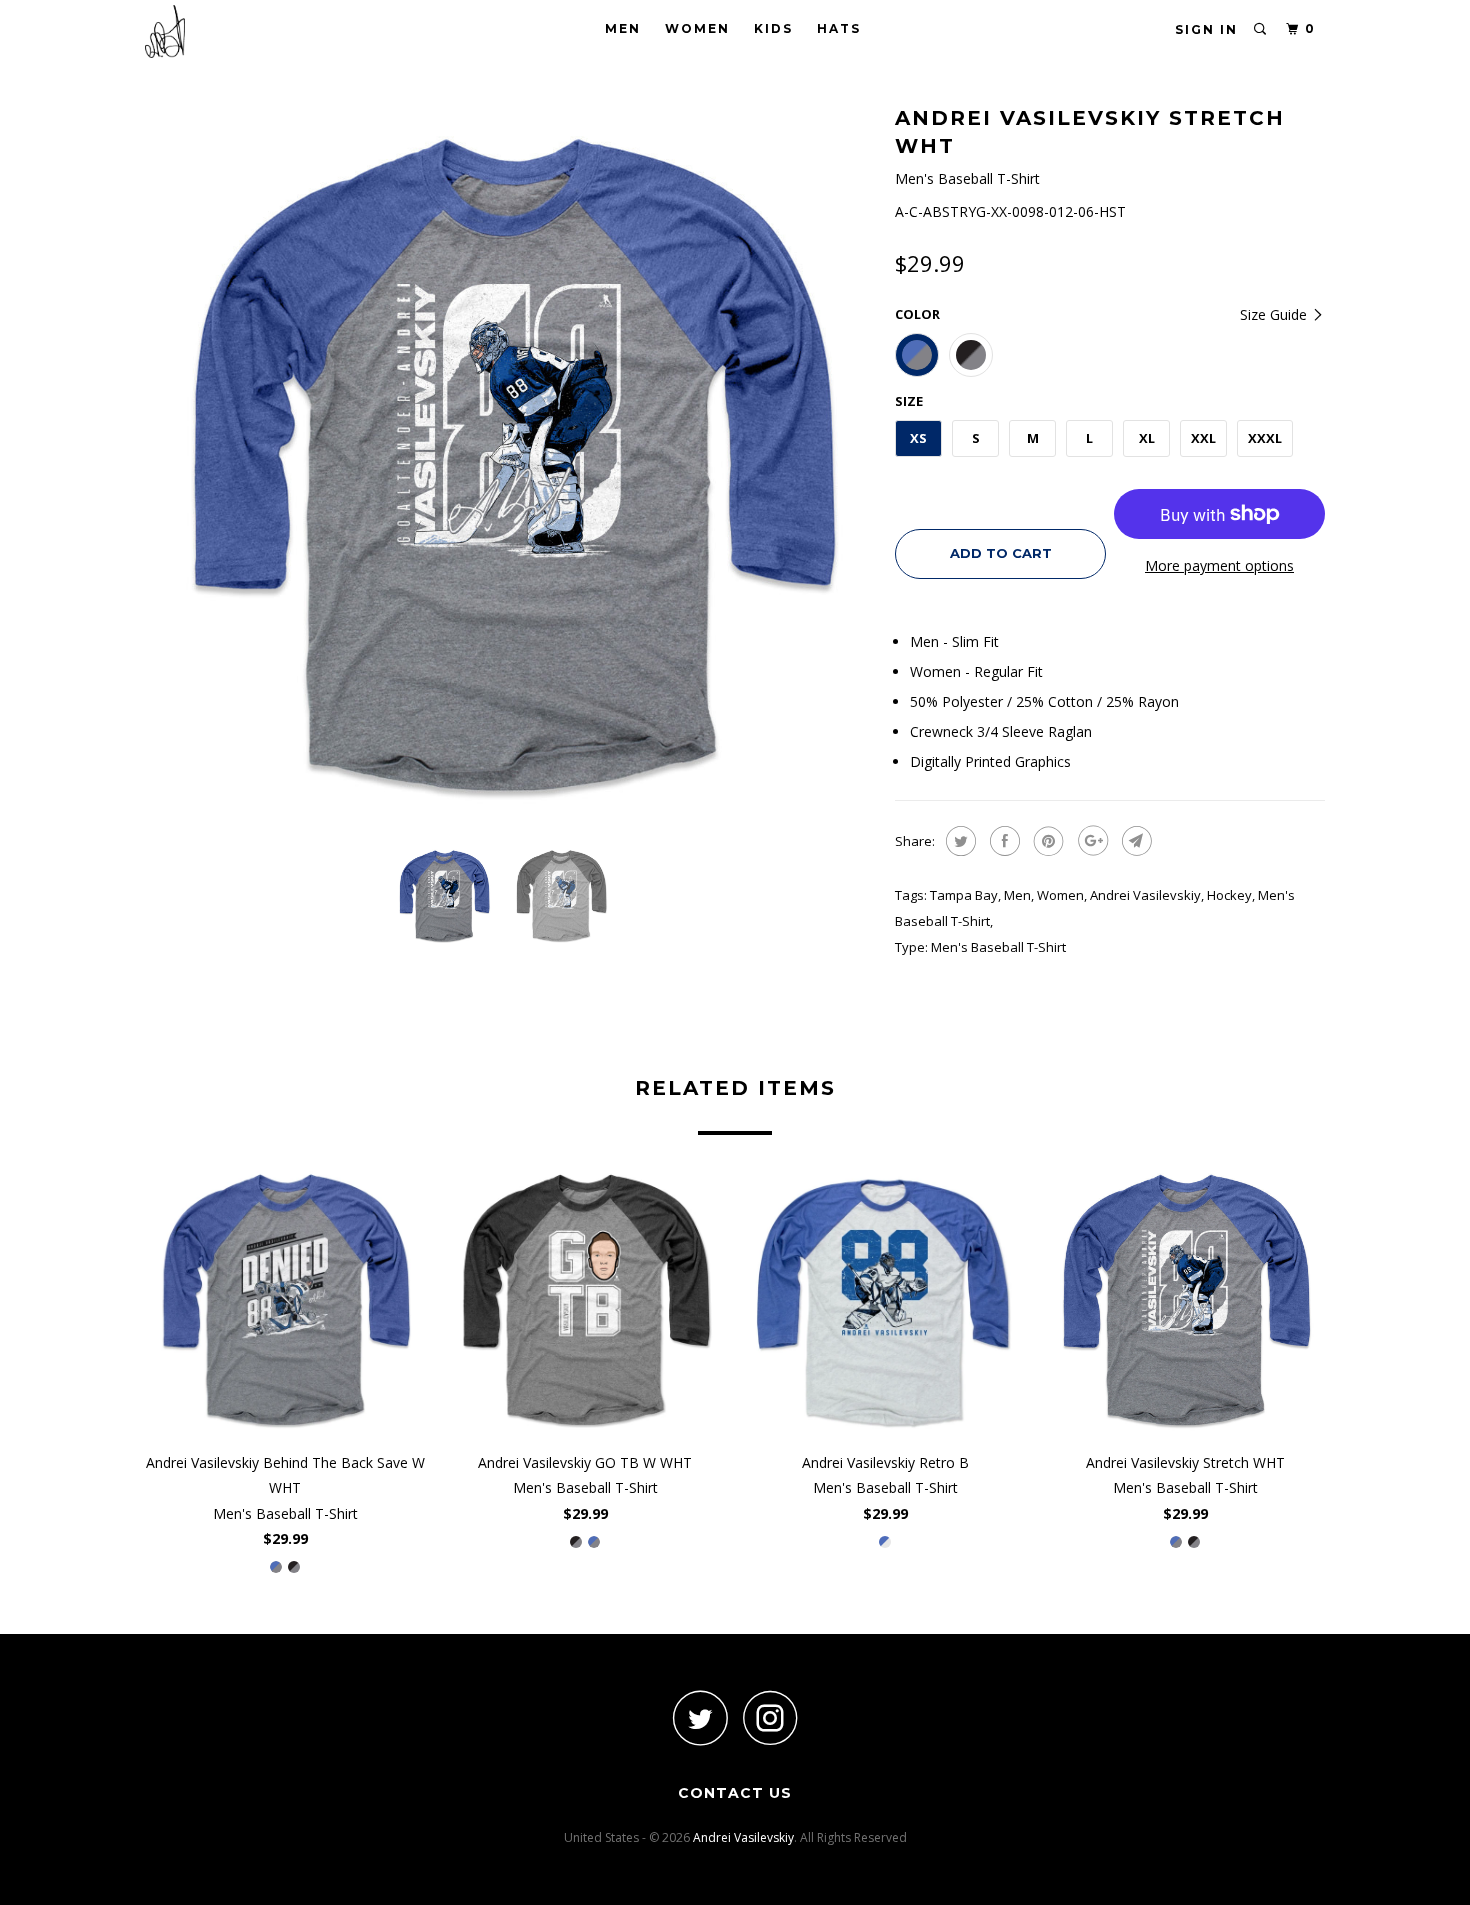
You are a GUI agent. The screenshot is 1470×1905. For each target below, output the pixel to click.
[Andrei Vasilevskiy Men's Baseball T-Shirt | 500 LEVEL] (510, 465)
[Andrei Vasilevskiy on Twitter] (700, 1717)
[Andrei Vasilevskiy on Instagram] (770, 1717)
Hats (839, 28)
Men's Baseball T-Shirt (998, 947)
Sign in (1206, 29)
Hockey (1229, 895)
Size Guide (1275, 314)
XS (918, 438)
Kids (773, 28)
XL (1147, 438)
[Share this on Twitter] (958, 841)
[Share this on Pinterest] (1046, 841)
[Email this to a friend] (1134, 841)
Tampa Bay (964, 895)
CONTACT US (735, 1793)
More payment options (1219, 565)
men (1017, 895)
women (1060, 895)
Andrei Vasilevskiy (1145, 895)
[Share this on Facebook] (1002, 841)
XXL (1203, 438)
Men (623, 28)
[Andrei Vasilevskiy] (247, 31)
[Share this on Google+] (1090, 841)
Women (697, 28)
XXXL (1265, 438)
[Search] (1261, 29)
